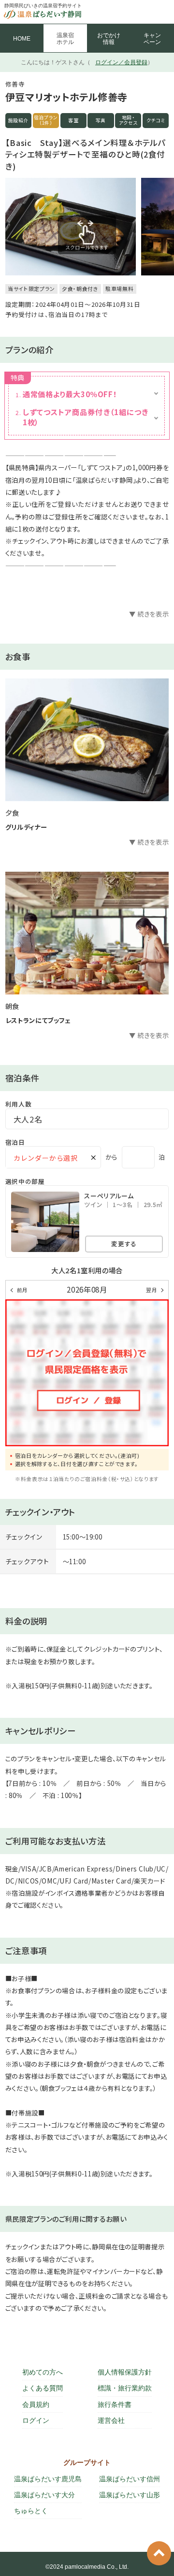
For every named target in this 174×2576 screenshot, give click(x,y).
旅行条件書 (115, 2404)
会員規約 (36, 2404)
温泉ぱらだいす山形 (130, 2495)
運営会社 (111, 2420)
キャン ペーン (152, 39)
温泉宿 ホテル (65, 39)
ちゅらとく (31, 2511)
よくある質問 (43, 2388)
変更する (124, 1244)
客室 (73, 120)
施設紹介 (19, 120)
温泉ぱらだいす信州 (130, 2479)
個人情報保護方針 (125, 2372)
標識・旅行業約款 (125, 2388)
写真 (101, 120)
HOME (22, 39)
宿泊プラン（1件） (46, 120)
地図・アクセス (129, 120)
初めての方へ (43, 2372)
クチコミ (156, 120)
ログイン (36, 2420)
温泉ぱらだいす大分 (44, 2495)
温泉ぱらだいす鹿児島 (48, 2479)
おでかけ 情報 (109, 39)
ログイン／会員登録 (121, 62)
